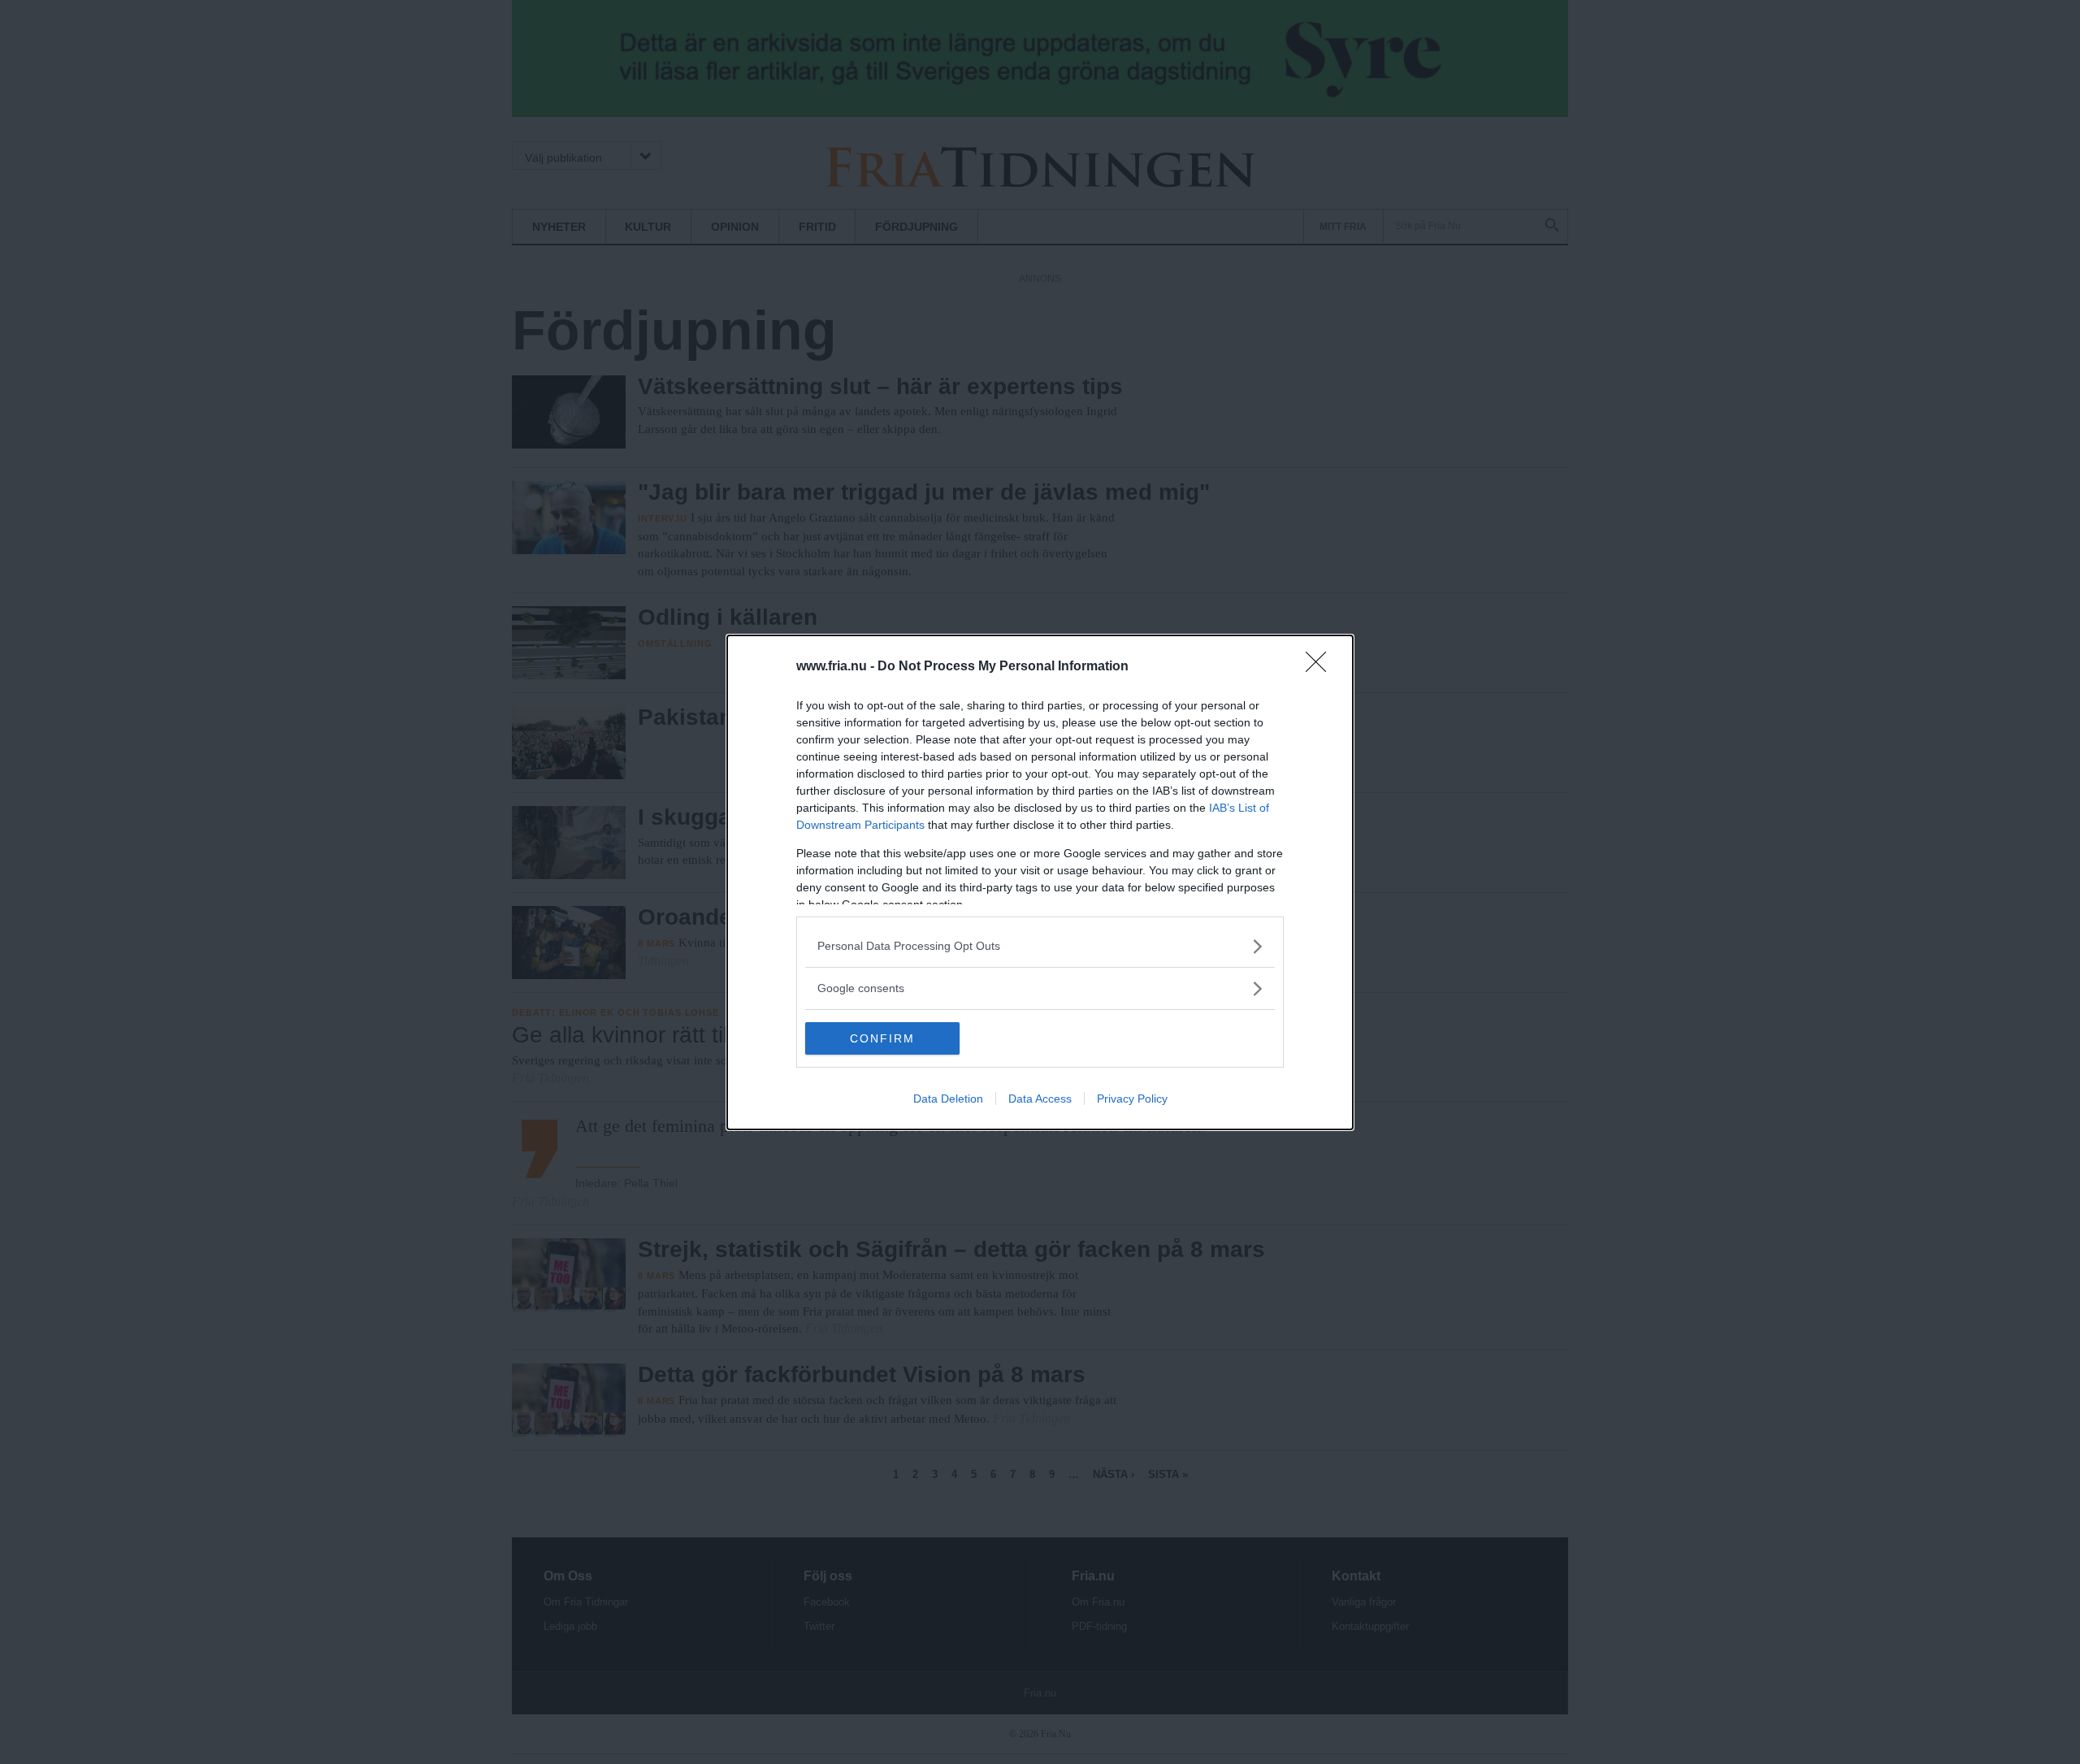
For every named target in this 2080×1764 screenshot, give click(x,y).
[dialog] (1040, 882)
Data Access (1040, 1099)
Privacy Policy (1132, 1099)
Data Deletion (948, 1099)
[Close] (1321, 667)
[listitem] (1040, 946)
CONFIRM (882, 1038)
